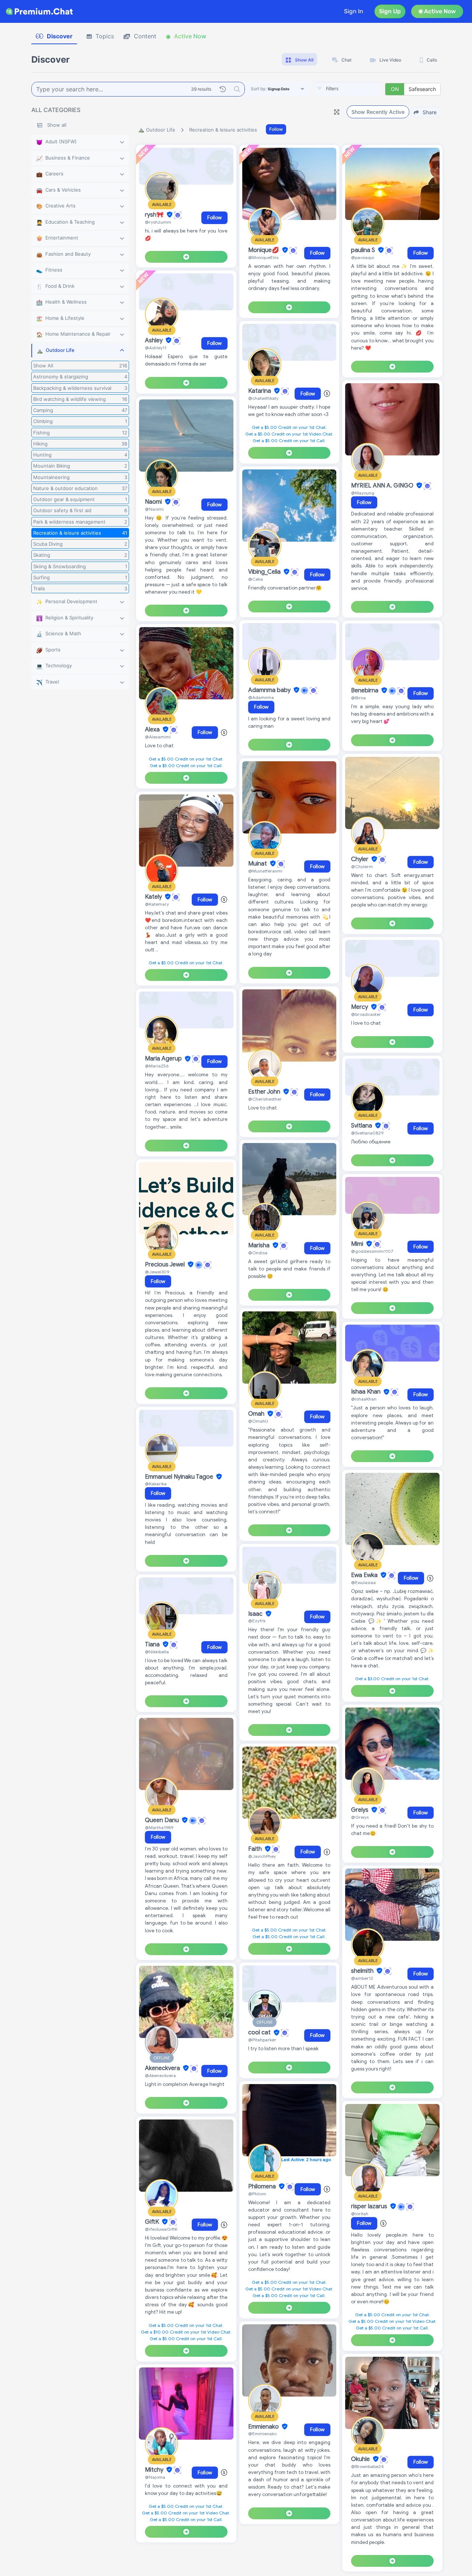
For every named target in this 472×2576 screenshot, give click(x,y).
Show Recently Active (378, 112)
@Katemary (157, 904)
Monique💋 (264, 250)
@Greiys (360, 1817)
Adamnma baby (270, 690)
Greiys (360, 1810)
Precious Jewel (166, 1265)
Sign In (354, 11)
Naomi (154, 502)
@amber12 (362, 1978)
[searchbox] (359, 89)
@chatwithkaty (263, 398)
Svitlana (362, 1126)
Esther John (265, 1092)
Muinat (258, 864)
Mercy (360, 1007)
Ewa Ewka (365, 1575)
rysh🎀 (155, 215)
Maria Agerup (164, 1059)
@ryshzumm (158, 222)
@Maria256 (157, 1066)
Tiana (153, 1644)
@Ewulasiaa (363, 1582)
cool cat (260, 2033)
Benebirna (365, 691)
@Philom (257, 2194)
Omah (257, 1414)
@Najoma (155, 2477)
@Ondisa (258, 1253)
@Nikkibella (157, 1652)
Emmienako (264, 2427)
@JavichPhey (262, 1856)
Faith (256, 1849)
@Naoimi (154, 509)
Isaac (256, 1614)
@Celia (256, 579)
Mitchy (155, 2470)
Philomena (263, 2187)
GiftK (153, 2222)
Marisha (260, 1245)
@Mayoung (363, 493)
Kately (154, 897)
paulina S (364, 250)
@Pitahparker (262, 2040)
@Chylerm (362, 866)
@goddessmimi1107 (372, 1251)
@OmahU (258, 1421)
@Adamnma (261, 697)
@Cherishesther (265, 1099)
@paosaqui (363, 257)
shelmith (363, 1971)
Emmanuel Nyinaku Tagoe (180, 1477)
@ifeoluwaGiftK (161, 2229)
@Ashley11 (156, 348)
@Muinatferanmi (265, 871)
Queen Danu (163, 1820)
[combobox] (348, 89)
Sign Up (390, 11)
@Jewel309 (157, 1272)
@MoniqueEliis (263, 257)
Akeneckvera (163, 2068)
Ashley (155, 340)
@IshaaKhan (364, 1399)
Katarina (260, 391)
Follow (276, 129)
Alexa (153, 730)
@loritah (360, 2214)
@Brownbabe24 (367, 2466)
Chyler (360, 859)
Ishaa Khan (367, 1392)
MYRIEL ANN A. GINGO (383, 486)
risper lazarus (370, 2206)
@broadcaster (366, 1014)
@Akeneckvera (160, 2075)
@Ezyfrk (257, 1621)
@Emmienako (262, 2434)
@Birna (358, 698)
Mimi (358, 1244)
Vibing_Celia (265, 572)
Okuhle (361, 2459)
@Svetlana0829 (367, 1133)
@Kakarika (156, 1484)
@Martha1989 (159, 1827)
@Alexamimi (158, 737)
